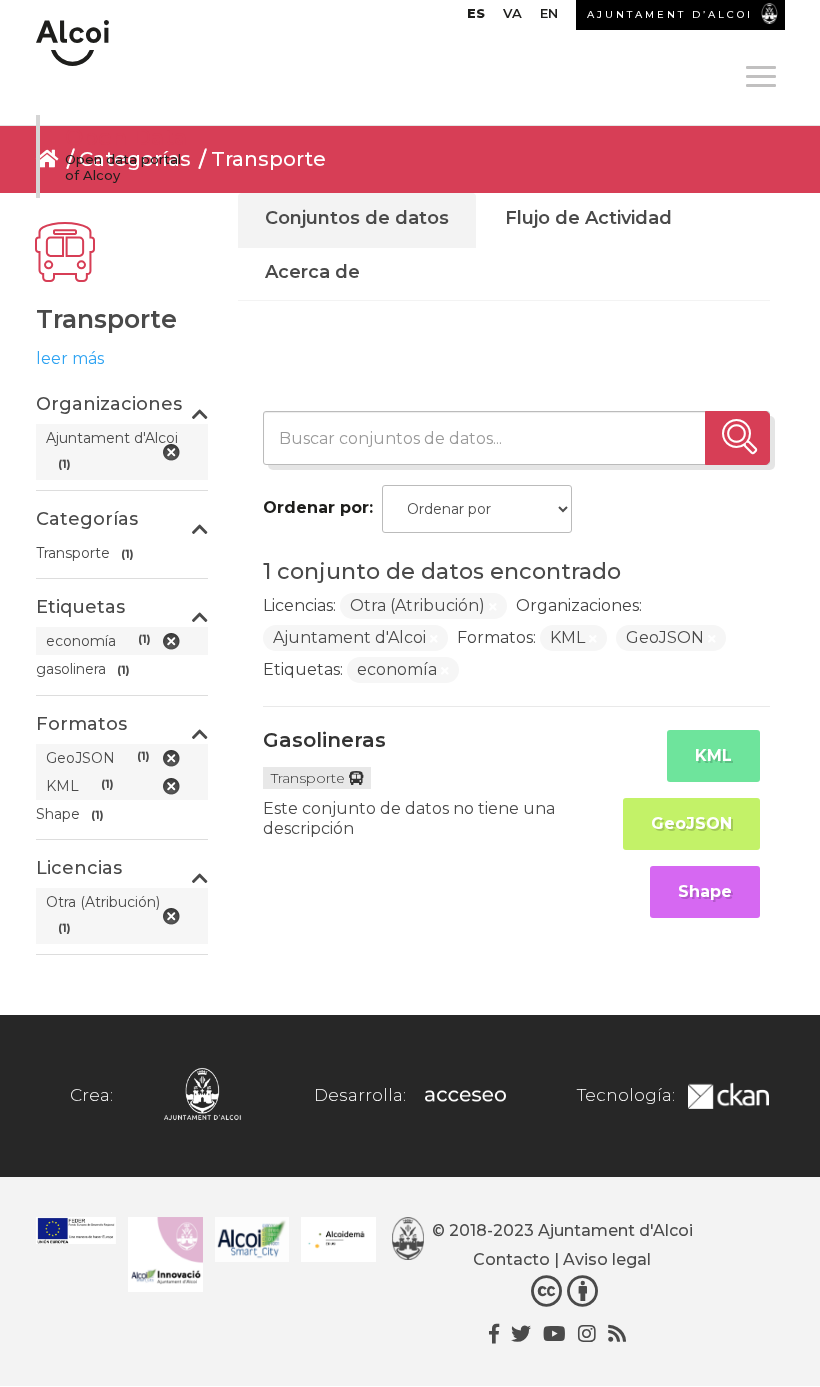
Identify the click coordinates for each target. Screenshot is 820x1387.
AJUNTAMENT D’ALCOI (670, 14)
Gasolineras (324, 740)
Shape (705, 891)
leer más (70, 358)
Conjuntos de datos (357, 218)
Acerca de (312, 272)
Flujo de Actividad (588, 218)
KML (713, 755)
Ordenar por (316, 507)
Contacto (511, 1259)
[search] (737, 438)
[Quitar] (493, 607)
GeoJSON (691, 823)
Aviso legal (607, 1259)
